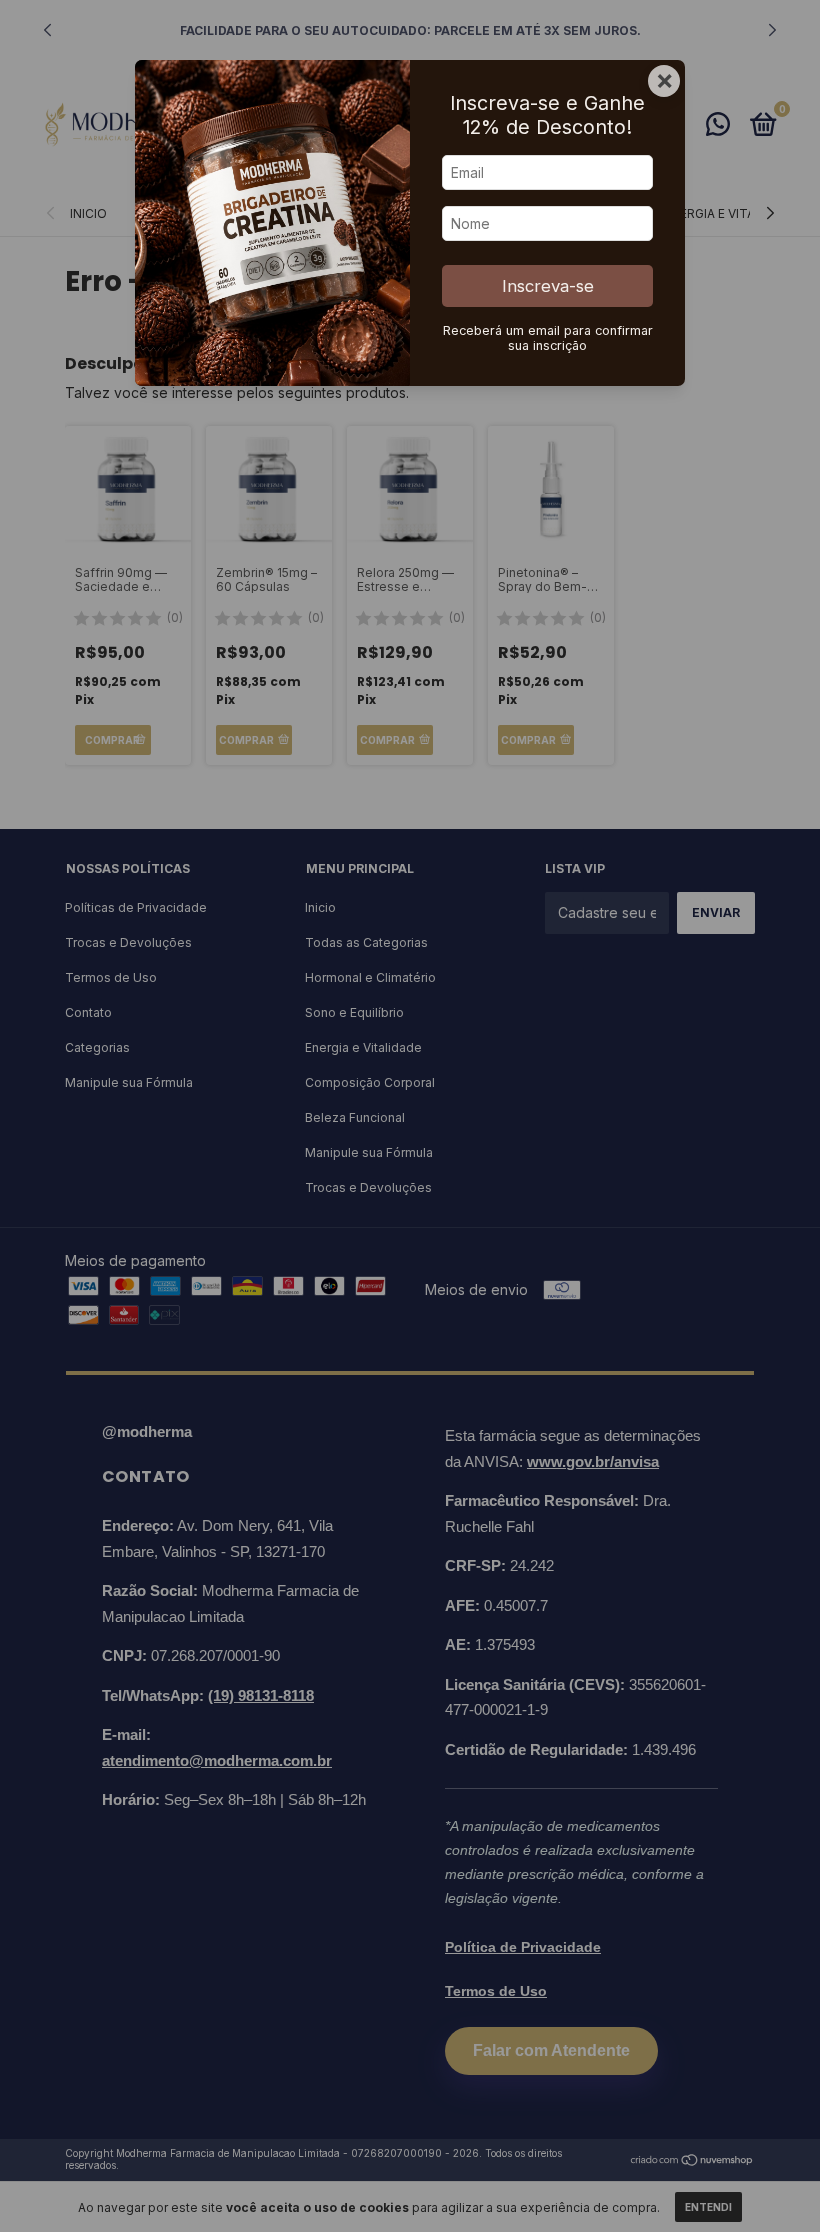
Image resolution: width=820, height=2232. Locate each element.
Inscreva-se (548, 286)
